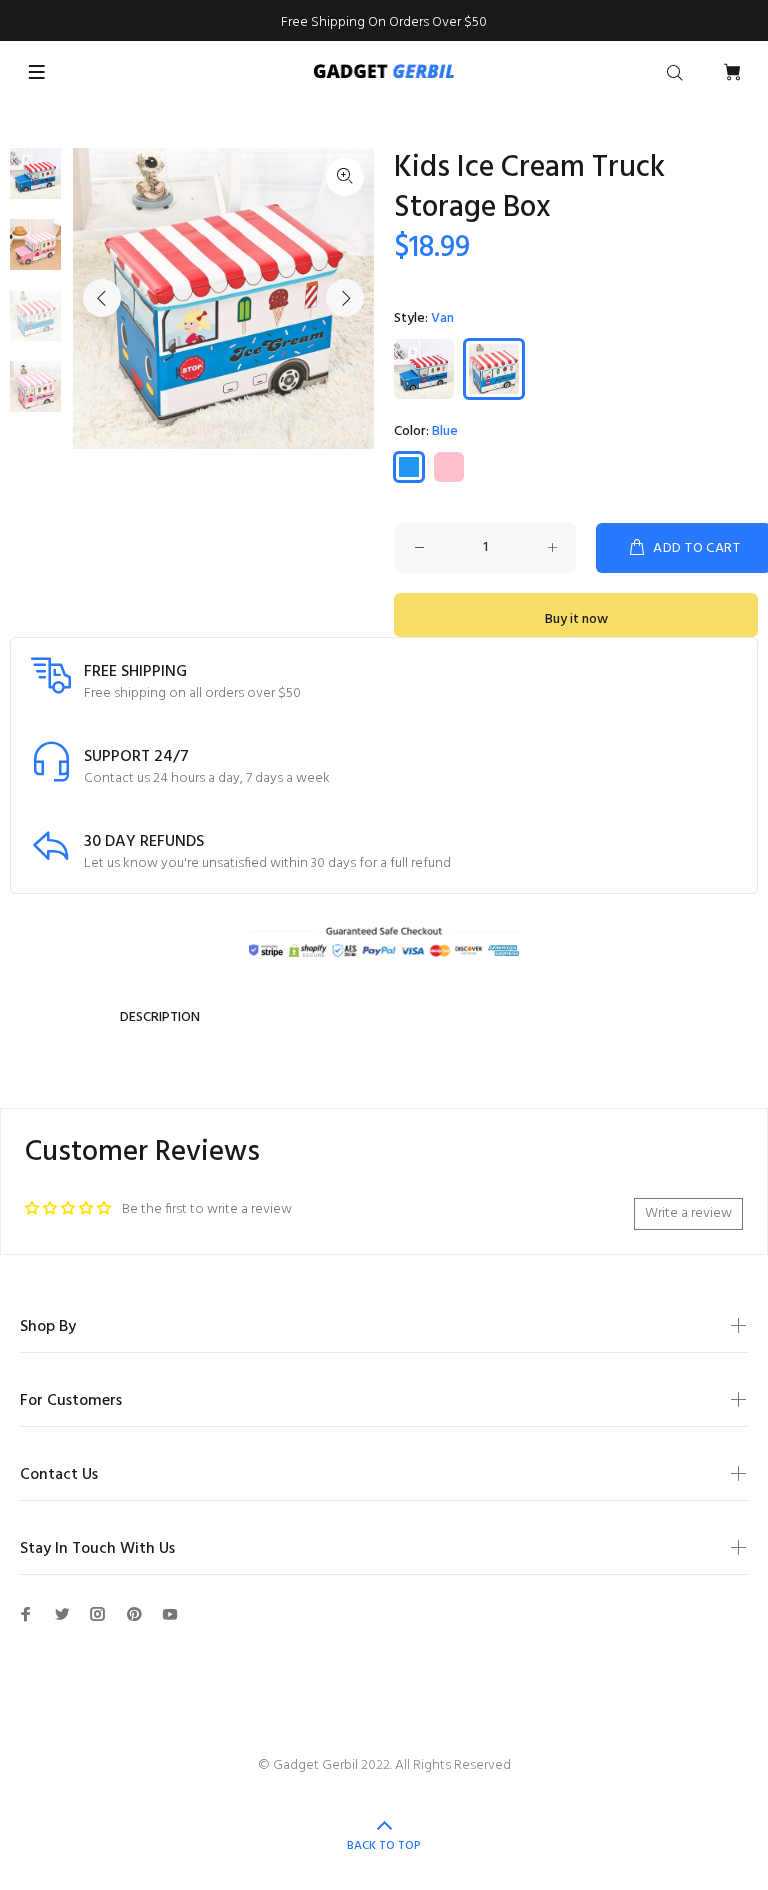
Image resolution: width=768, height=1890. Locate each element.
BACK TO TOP (384, 1846)
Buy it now (576, 619)
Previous (102, 298)
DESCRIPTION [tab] (160, 1017)
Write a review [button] (688, 1213)
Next (345, 298)
